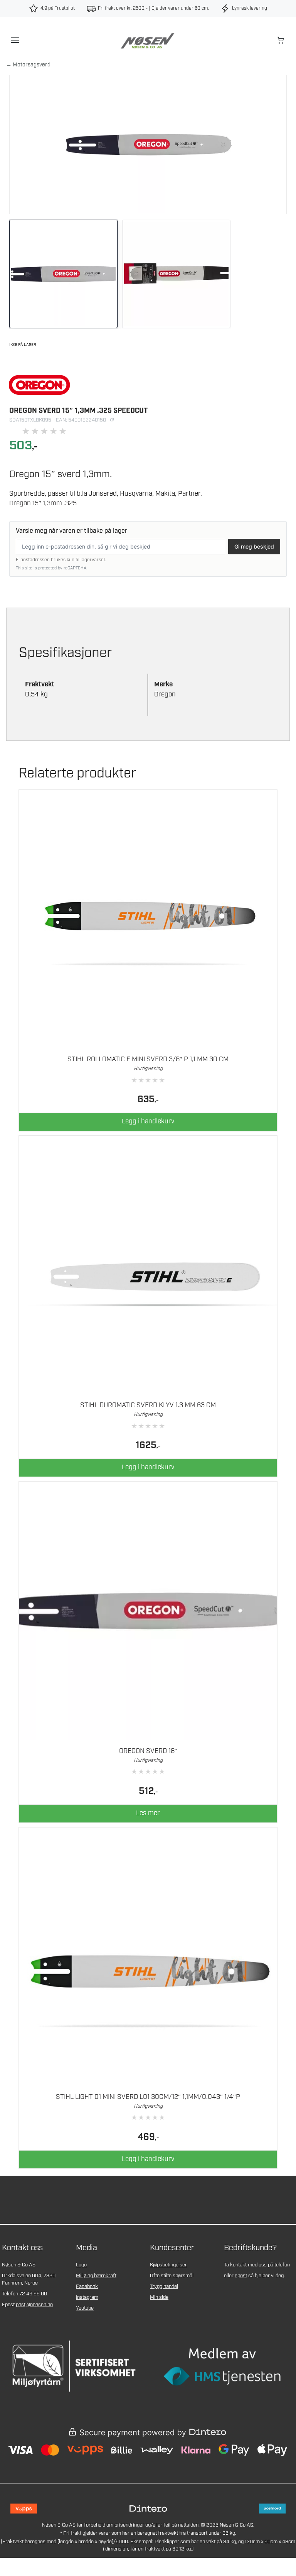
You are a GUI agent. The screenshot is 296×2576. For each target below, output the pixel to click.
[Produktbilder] (148, 274)
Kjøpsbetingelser (168, 2265)
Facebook (87, 2287)
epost (241, 2276)
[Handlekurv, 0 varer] (281, 40)
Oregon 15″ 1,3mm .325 (43, 503)
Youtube (85, 2308)
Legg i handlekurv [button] (148, 1121)
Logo (81, 2265)
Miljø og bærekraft (96, 2276)
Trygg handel (164, 2287)
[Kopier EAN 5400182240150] (112, 420)
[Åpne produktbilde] (148, 145)
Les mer (148, 1813)
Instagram (87, 2297)
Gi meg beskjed (254, 546)
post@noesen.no (34, 2305)
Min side (159, 2297)
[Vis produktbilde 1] (63, 274)
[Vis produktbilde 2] (176, 274)
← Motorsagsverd (28, 65)
